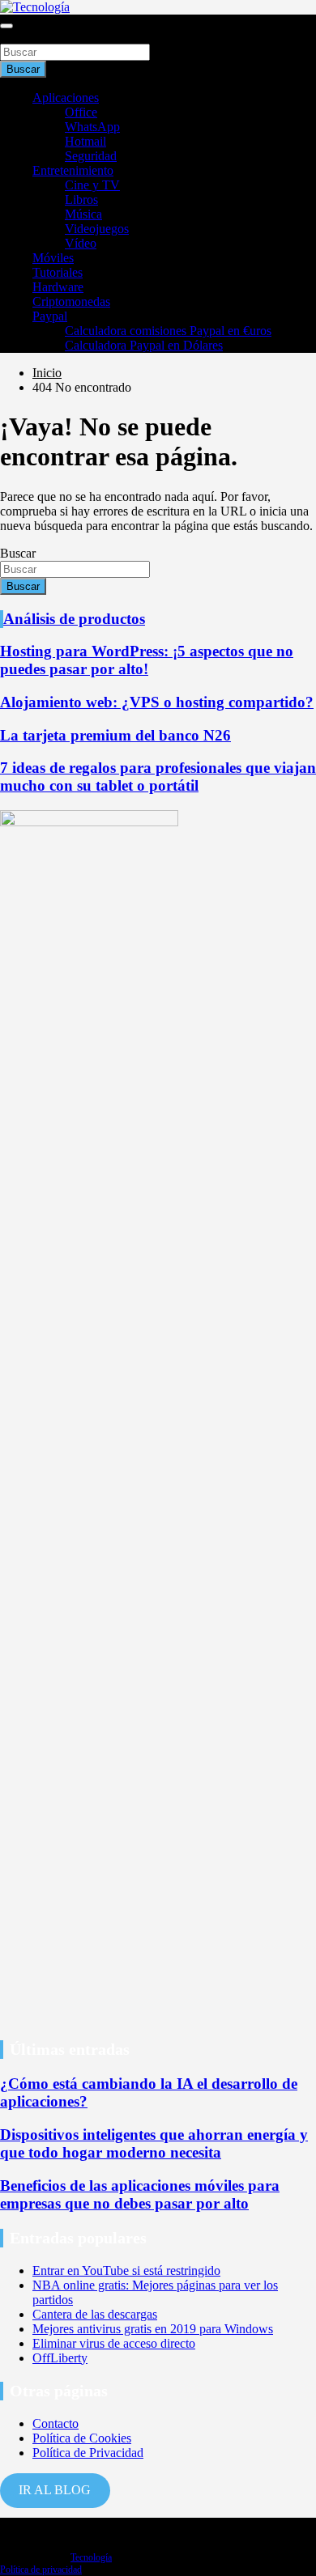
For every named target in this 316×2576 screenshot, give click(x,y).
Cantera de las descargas (95, 2314)
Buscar (18, 36)
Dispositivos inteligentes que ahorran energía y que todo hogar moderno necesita (154, 2143)
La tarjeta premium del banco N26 (115, 735)
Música (83, 214)
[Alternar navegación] (6, 26)
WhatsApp (92, 127)
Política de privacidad (41, 2570)
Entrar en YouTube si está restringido (126, 2270)
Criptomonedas (71, 301)
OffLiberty (60, 2358)
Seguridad (91, 156)
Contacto (56, 2423)
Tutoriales (58, 272)
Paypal (50, 316)
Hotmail (85, 141)
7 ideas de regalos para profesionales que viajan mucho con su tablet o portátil (158, 777)
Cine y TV (92, 185)
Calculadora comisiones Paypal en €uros (168, 331)
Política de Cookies (82, 2438)
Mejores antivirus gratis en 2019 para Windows (153, 2329)
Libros (81, 199)
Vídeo (81, 243)
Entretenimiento (73, 170)
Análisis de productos (74, 619)
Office (81, 112)
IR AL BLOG (55, 2490)
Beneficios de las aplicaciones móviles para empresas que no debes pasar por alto (140, 2194)
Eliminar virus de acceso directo (114, 2343)
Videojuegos (97, 229)
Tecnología (91, 2557)
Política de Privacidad (88, 2453)
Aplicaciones (66, 98)
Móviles (53, 258)
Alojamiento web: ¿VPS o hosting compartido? (157, 702)
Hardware (58, 287)
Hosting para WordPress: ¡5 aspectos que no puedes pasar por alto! (147, 660)
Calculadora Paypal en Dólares (144, 345)
